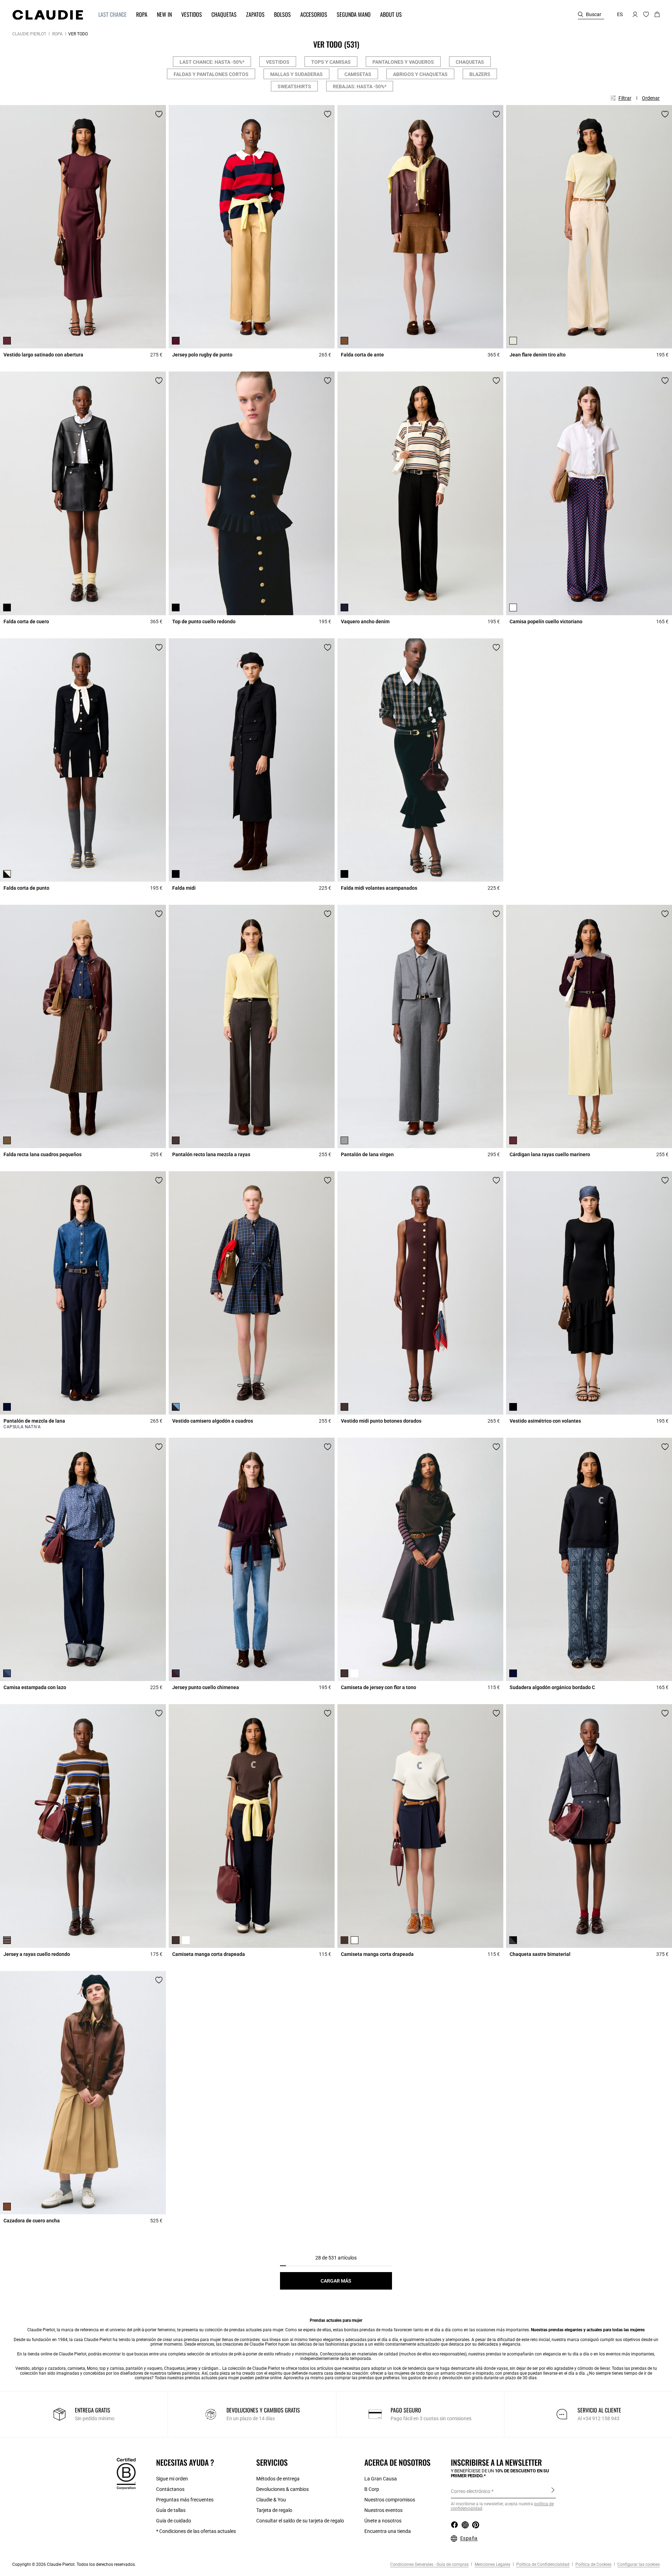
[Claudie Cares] (126, 2473)
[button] (109, 15)
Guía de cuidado (174, 2521)
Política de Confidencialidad (542, 2564)
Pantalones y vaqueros (403, 62)
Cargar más (336, 2281)
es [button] (620, 14)
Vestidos (278, 62)
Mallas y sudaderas (296, 74)
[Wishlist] (159, 114)
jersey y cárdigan (202, 2368)
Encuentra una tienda (388, 2531)
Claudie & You (271, 2500)
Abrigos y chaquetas (420, 74)
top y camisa (112, 2368)
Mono (92, 2368)
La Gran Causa (381, 2479)
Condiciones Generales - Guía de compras (429, 2564)
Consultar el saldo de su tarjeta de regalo (300, 2521)
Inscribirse (553, 2491)
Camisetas (358, 74)
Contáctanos (170, 2489)
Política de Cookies (593, 2564)
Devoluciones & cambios (282, 2489)
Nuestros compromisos (390, 2500)
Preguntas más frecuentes (185, 2500)
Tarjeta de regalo (274, 2510)
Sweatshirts (294, 86)
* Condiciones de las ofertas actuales (196, 2531)
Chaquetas (470, 62)
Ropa (57, 34)
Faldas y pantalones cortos (211, 74)
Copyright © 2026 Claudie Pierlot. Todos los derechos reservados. (74, 2564)
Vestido (23, 2368)
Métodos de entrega (278, 2479)
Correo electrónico (471, 2491)
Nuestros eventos (383, 2510)
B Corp (372, 2489)
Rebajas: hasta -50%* (360, 86)
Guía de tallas (171, 2510)
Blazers (480, 74)
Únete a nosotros (383, 2521)
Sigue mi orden (172, 2479)
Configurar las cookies (638, 2564)
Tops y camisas (331, 62)
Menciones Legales (492, 2564)
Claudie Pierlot (29, 34)
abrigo (38, 2368)
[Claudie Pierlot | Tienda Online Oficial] (48, 15)
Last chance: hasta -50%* (212, 62)
